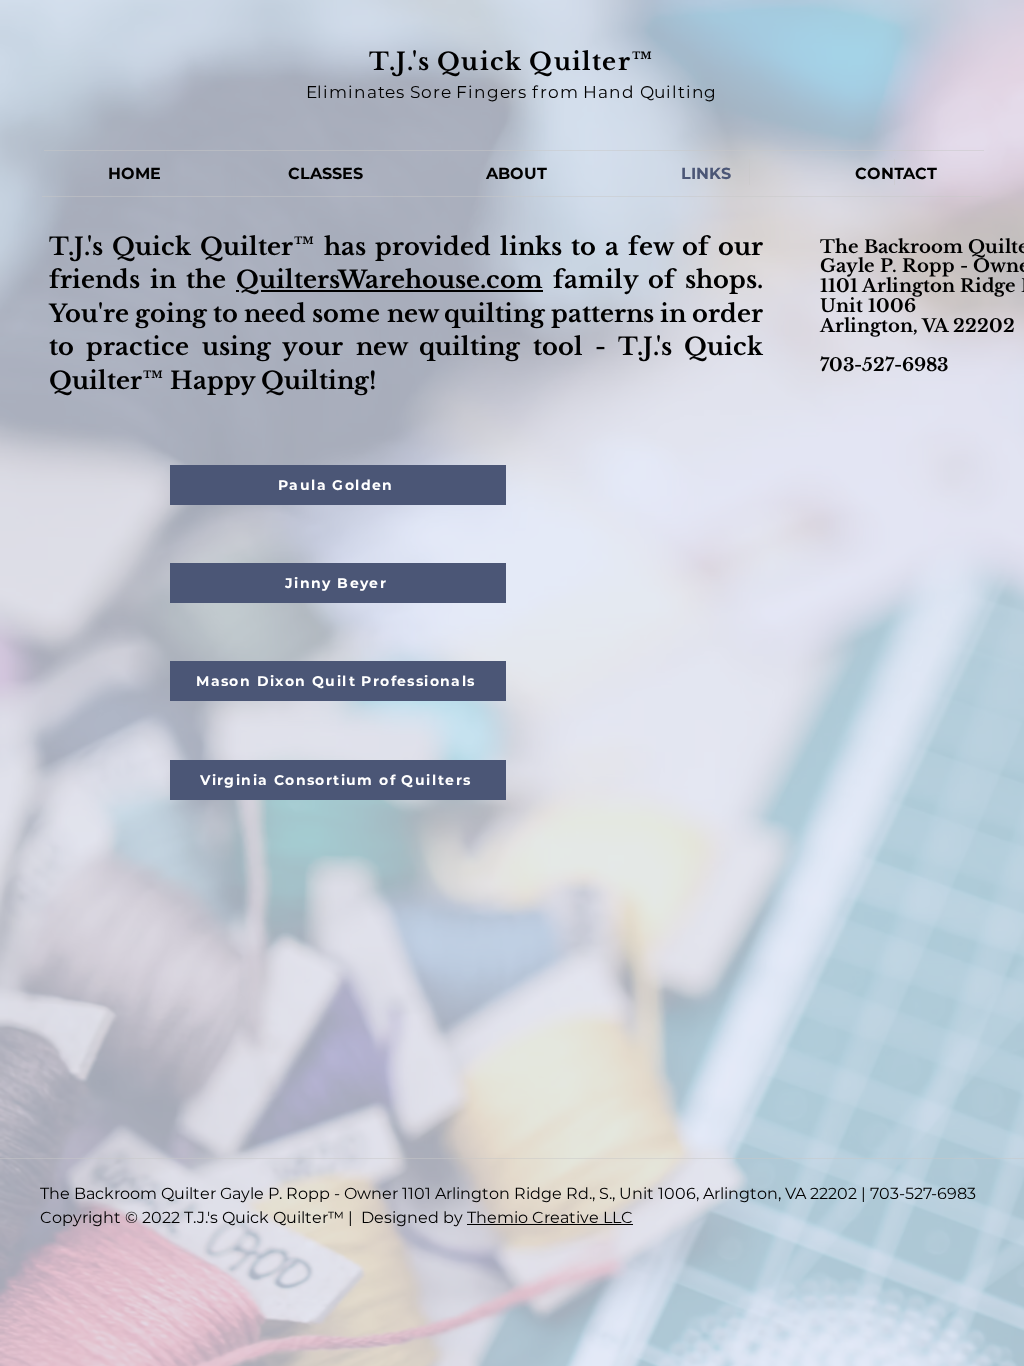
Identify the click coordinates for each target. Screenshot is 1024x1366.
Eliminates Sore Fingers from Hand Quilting (512, 92)
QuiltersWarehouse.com (389, 279)
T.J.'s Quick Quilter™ (511, 61)
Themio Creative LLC (550, 1217)
